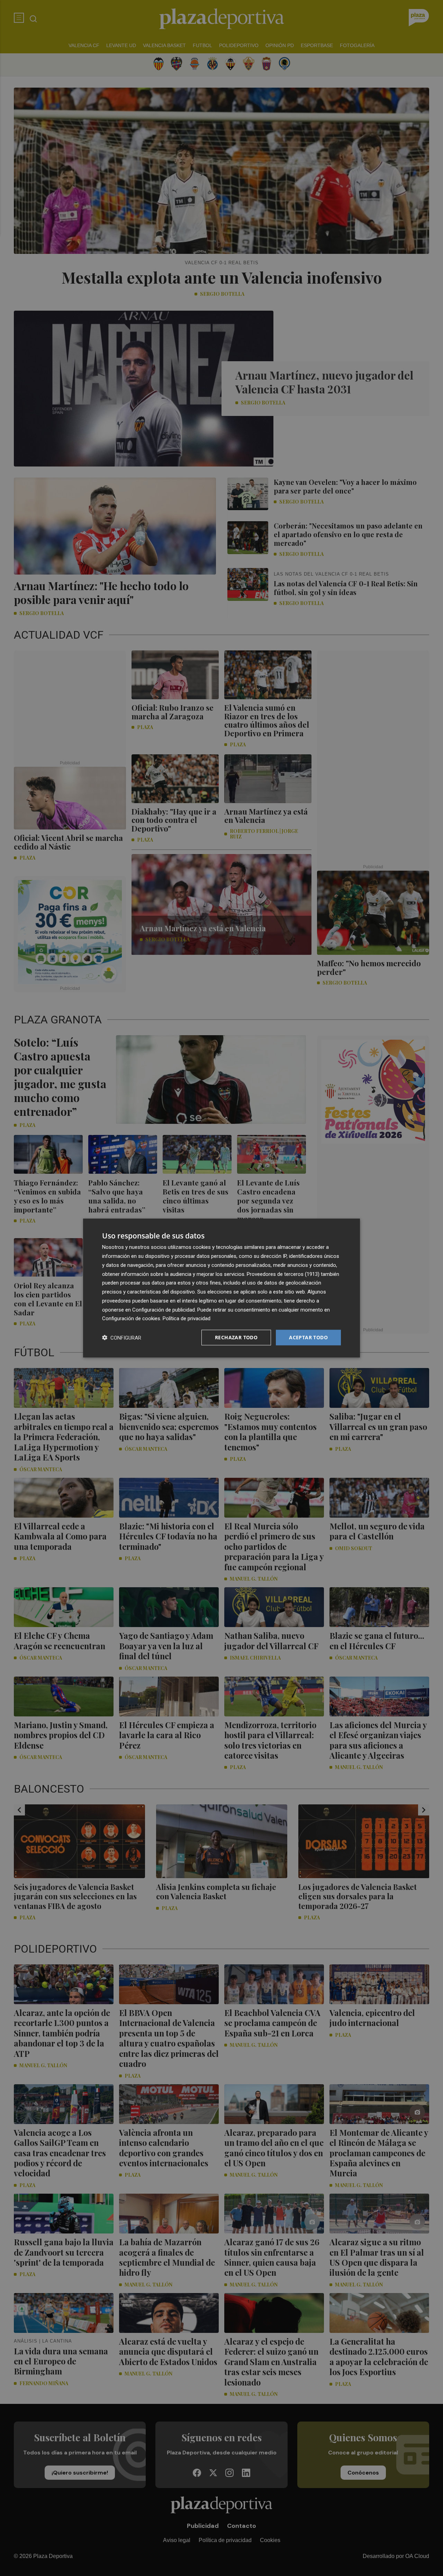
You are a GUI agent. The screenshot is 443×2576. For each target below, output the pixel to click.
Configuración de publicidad (164, 1309)
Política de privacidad (187, 1318)
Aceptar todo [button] (308, 1337)
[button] (122, 1338)
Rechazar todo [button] (236, 1337)
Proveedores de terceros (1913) (283, 1274)
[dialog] (221, 1288)
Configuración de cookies (131, 1318)
